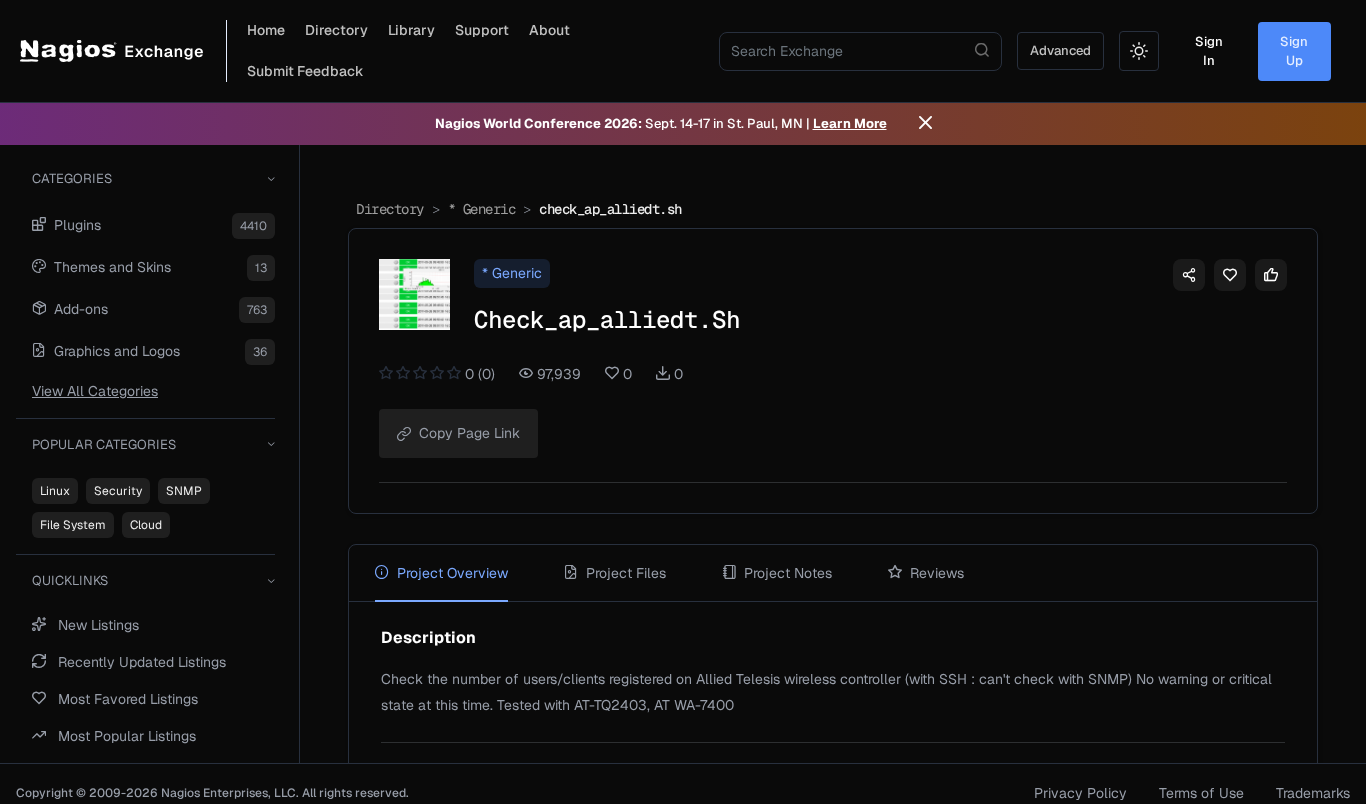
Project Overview (452, 573)
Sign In (1209, 51)
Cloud (146, 525)
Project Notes (788, 573)
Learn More (850, 123)
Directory (336, 30)
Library (411, 30)
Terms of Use (1201, 793)
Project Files (626, 573)
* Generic (482, 209)
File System (73, 525)
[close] (925, 124)
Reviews (937, 573)
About (549, 30)
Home (266, 30)
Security (118, 491)
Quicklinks (70, 580)
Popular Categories (104, 444)
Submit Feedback (305, 71)
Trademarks (1313, 793)
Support (482, 30)
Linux (55, 491)
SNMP (184, 491)
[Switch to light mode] (1139, 51)
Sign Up (1294, 51)
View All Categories (95, 391)
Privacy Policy (1080, 793)
